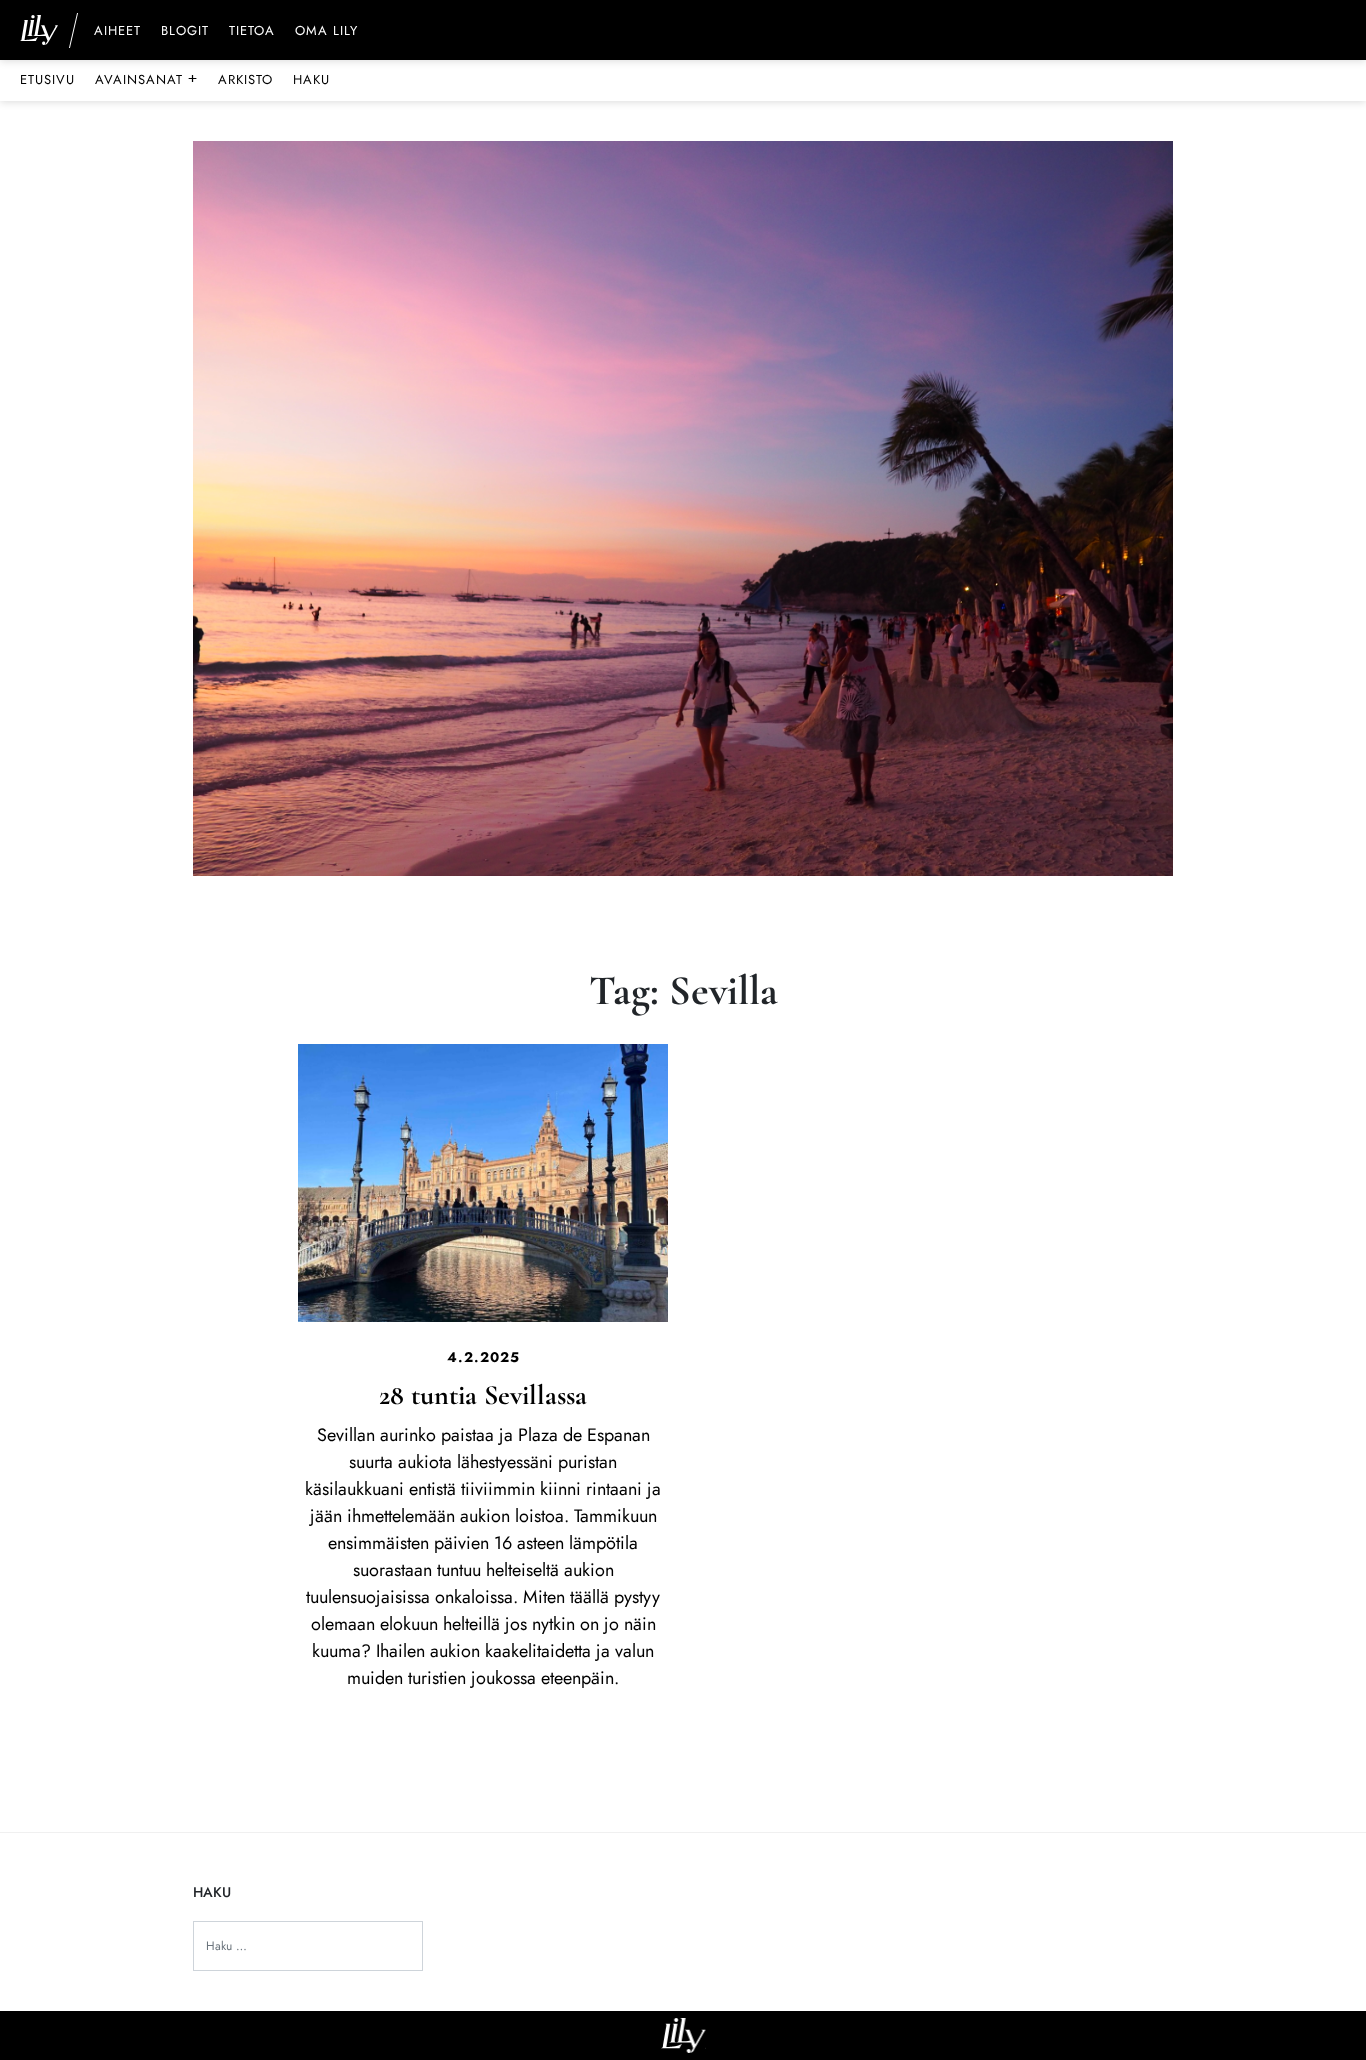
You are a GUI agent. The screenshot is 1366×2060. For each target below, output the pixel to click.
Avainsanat (146, 79)
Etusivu (47, 79)
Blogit (185, 32)
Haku (311, 79)
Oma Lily (326, 32)
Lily (683, 2035)
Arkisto (245, 79)
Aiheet (117, 32)
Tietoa (252, 32)
